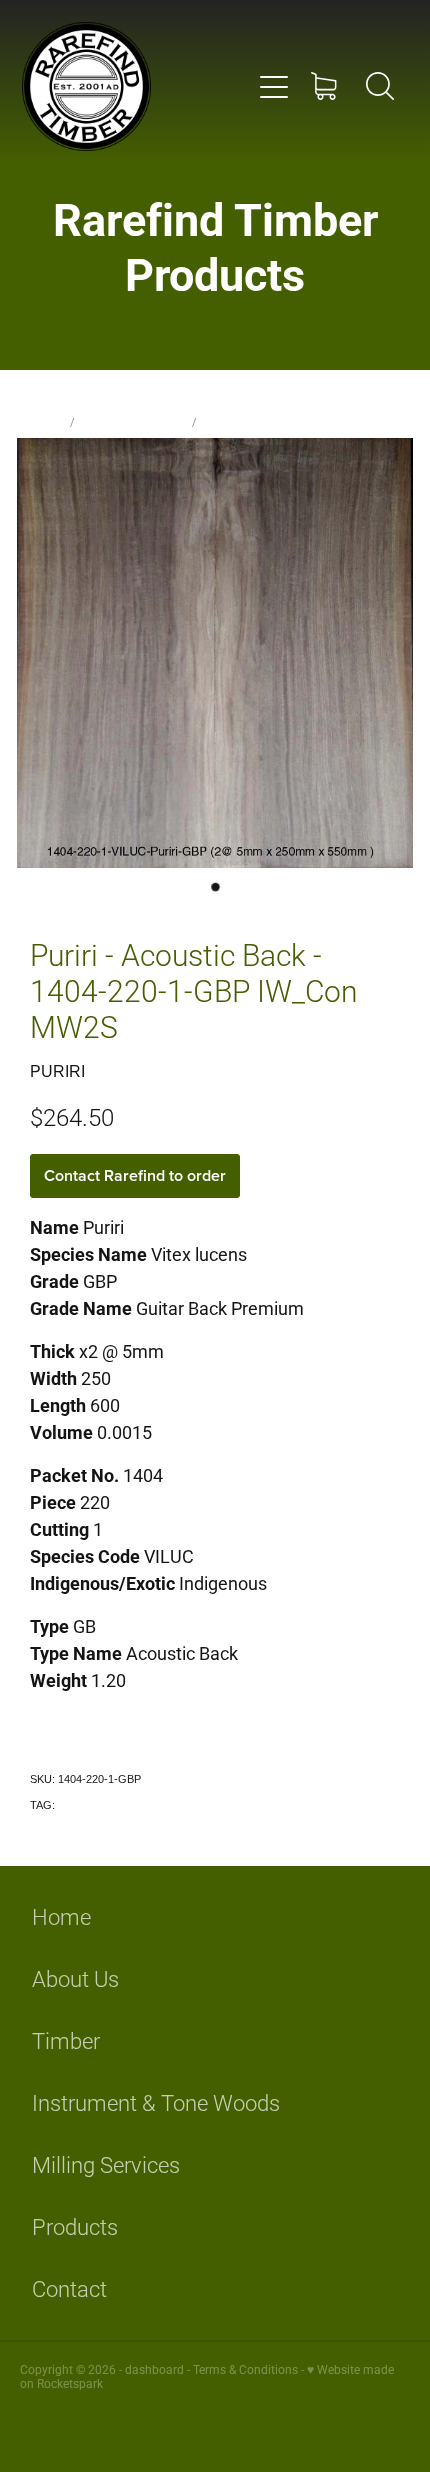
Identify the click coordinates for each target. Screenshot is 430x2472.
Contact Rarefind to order (135, 1175)
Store (47, 421)
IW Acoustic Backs (133, 421)
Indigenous (84, 1805)
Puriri (219, 421)
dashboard (154, 2369)
